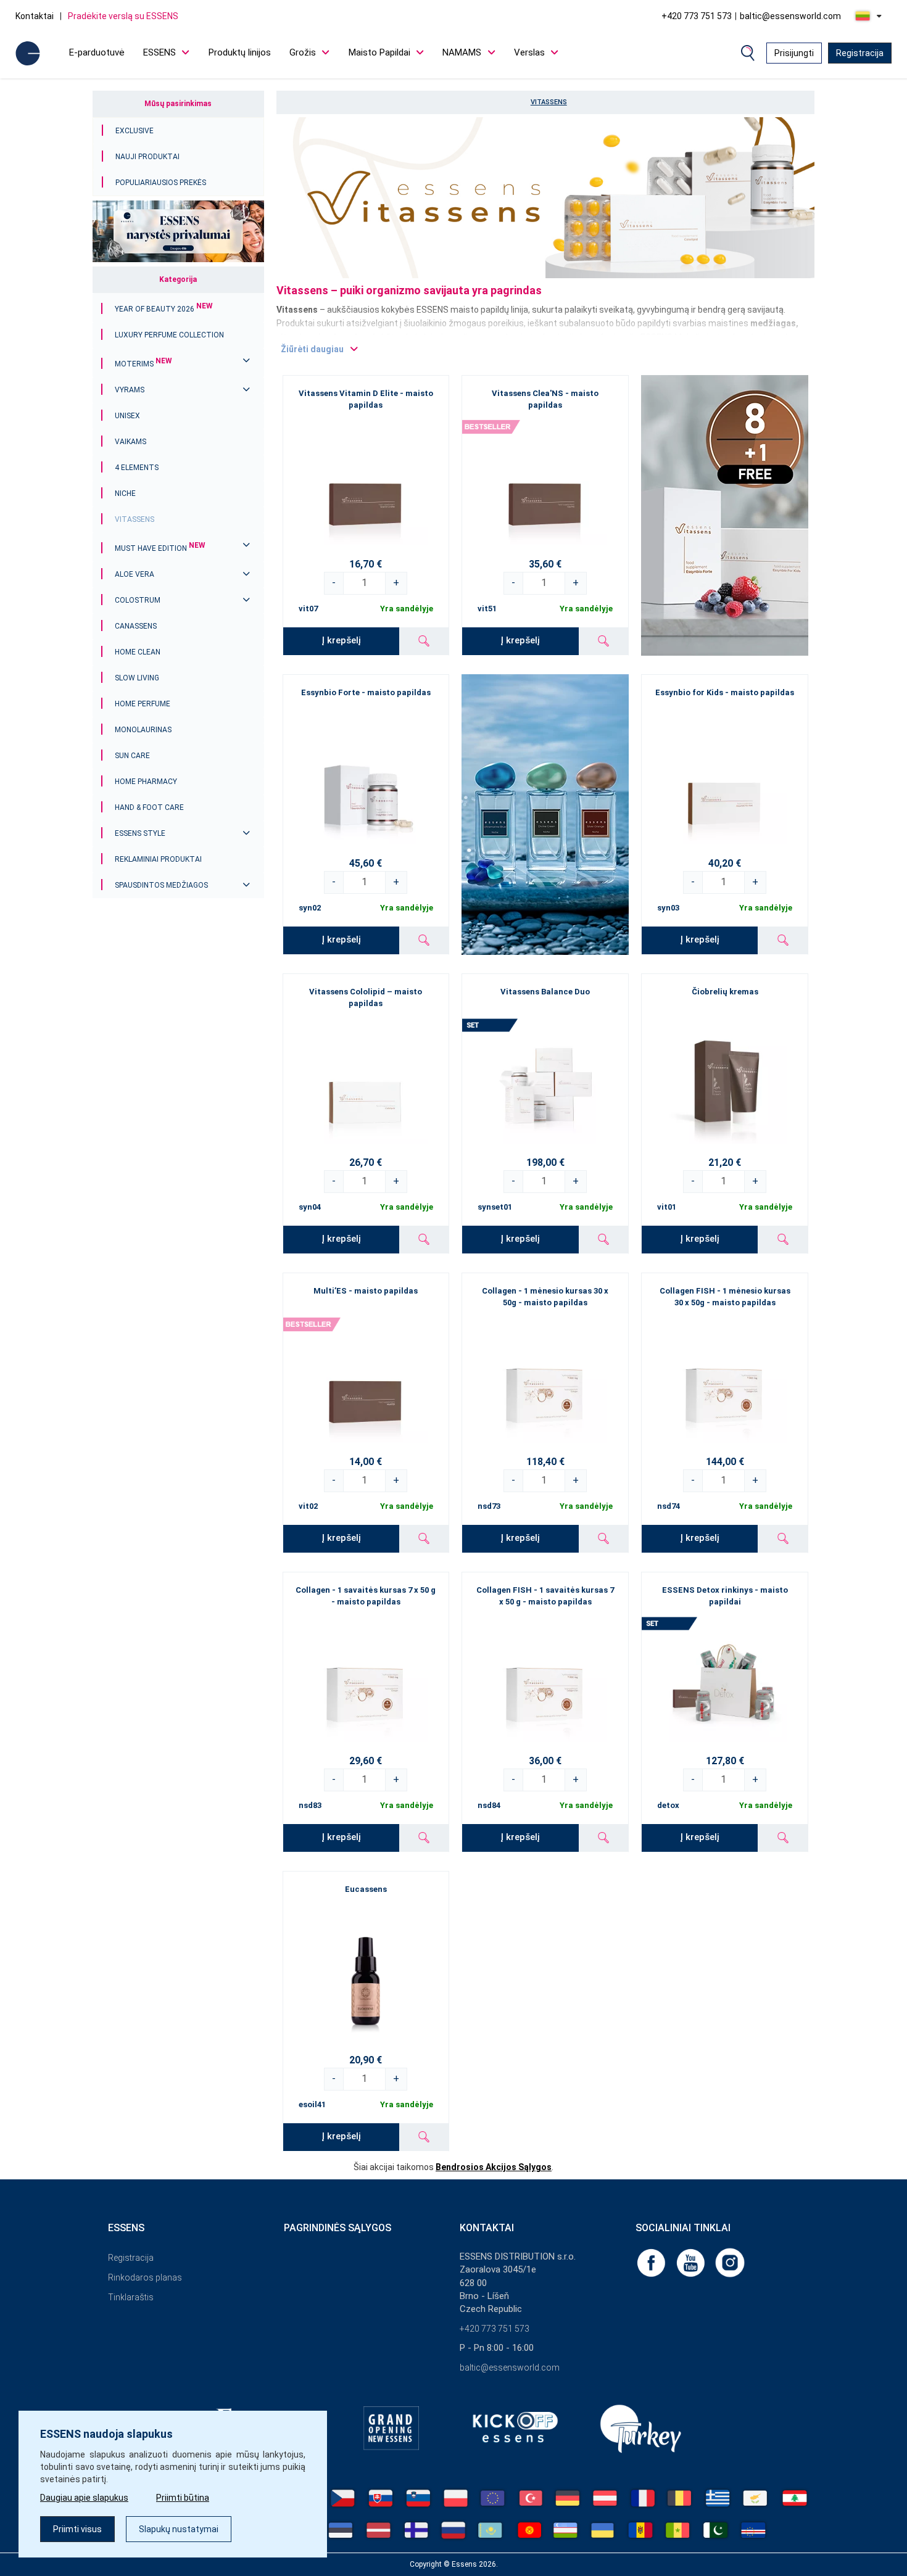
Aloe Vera (135, 574)
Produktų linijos (240, 52)
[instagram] (730, 2262)
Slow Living (137, 678)
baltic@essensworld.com (790, 16)
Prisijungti (794, 53)
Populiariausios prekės (161, 183)
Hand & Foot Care (149, 807)
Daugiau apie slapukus (84, 2498)
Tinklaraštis (131, 2297)
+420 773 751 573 (697, 16)
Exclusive (135, 131)
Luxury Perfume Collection (169, 335)
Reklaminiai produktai (158, 859)
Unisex (127, 416)
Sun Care (132, 756)
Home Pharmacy (146, 782)
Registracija (860, 53)
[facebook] (652, 2262)
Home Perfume (143, 704)
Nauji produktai (147, 157)
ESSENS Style (140, 833)
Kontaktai (35, 16)
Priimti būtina (183, 2498)
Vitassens (135, 519)
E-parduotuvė (97, 52)
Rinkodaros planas (145, 2277)
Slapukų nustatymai (179, 2529)
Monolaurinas (143, 730)
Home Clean (138, 652)
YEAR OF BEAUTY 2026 (164, 309)
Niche (125, 493)
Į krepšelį (341, 640)
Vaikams (130, 442)
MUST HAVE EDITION (160, 548)
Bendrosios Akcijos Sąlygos (494, 2167)
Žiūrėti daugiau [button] (312, 349)
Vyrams (130, 390)
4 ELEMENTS (137, 468)
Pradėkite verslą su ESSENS (123, 16)
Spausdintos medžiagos (161, 885)
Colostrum (138, 600)
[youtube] (692, 2262)
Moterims (143, 364)
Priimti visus (77, 2529)
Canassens (136, 626)
